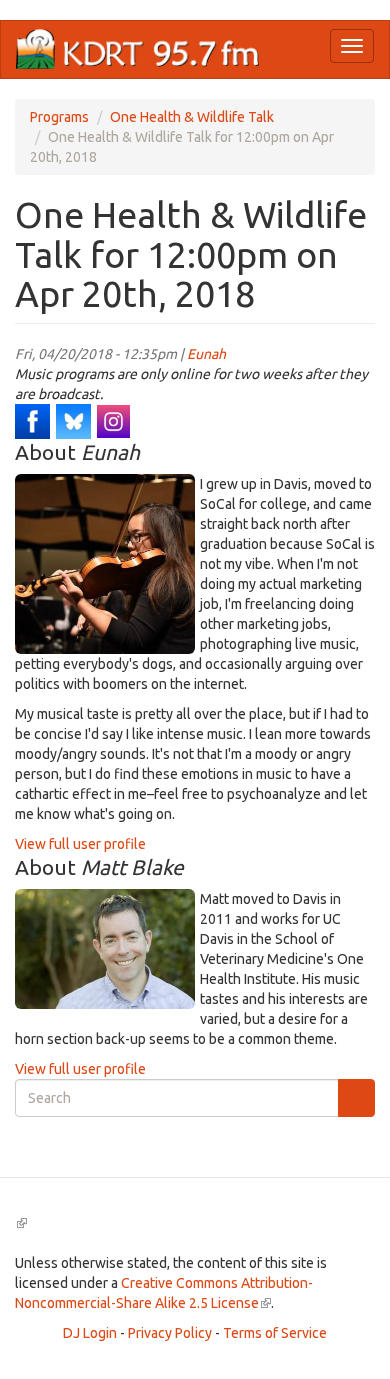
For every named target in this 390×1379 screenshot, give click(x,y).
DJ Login (90, 1333)
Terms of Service (275, 1333)
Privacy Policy (170, 1333)
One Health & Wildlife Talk (192, 117)
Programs (59, 117)
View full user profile (80, 844)
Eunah (206, 354)
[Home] (138, 49)
